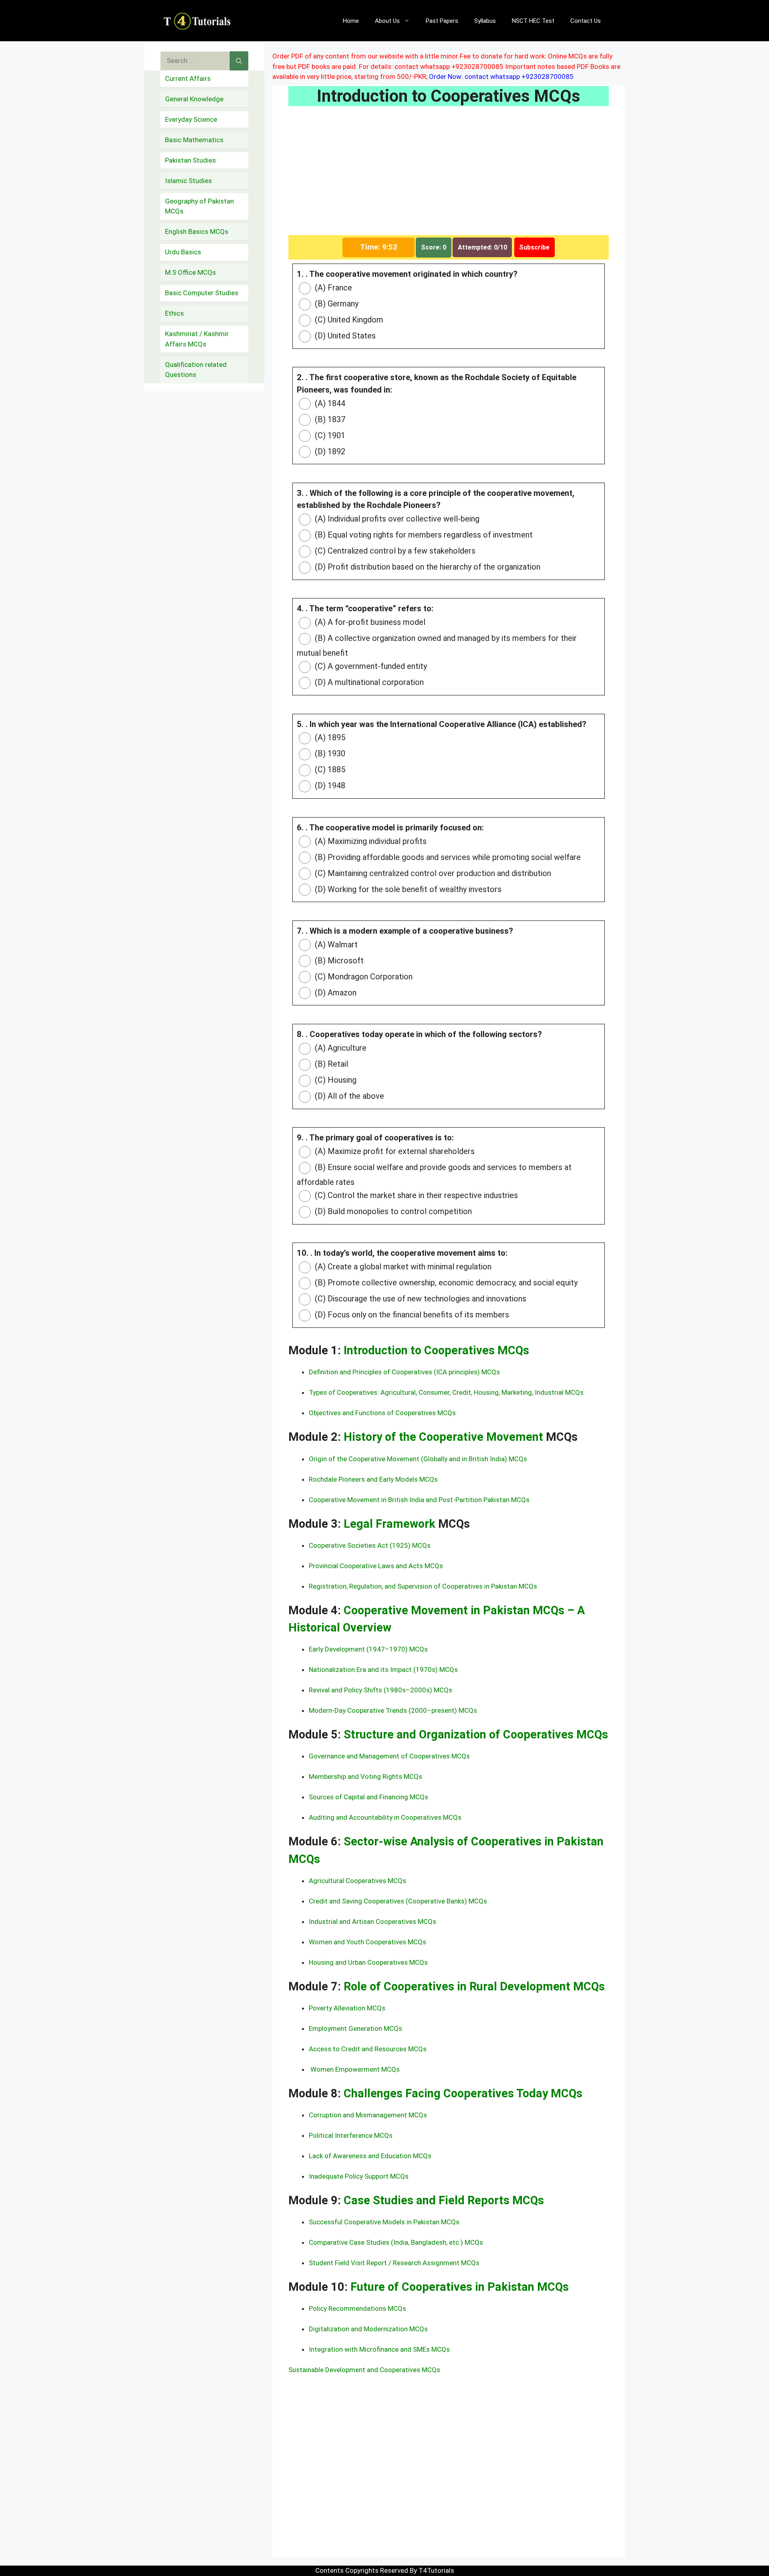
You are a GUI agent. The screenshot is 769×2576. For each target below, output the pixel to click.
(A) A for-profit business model (369, 622)
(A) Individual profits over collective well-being (396, 519)
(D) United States (344, 336)
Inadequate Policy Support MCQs (359, 2176)
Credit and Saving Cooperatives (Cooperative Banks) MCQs (398, 1901)
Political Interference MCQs (351, 2135)
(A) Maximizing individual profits (370, 841)
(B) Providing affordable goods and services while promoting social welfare (447, 857)
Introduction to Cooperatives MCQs (436, 1350)
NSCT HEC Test (533, 21)
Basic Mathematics (194, 140)
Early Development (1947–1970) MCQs (368, 1649)
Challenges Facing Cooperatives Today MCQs (463, 2093)
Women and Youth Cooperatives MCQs (367, 1942)
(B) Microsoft (338, 961)
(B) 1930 (329, 753)
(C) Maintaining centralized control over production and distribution (432, 873)
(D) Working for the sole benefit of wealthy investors (407, 889)
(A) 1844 (329, 403)
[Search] (239, 61)
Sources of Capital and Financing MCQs (368, 1797)
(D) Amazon (335, 993)
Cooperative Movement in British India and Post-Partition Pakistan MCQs (419, 1500)
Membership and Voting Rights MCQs (365, 1776)
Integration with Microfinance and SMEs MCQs (379, 2349)
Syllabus (485, 21)
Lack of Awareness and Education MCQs (370, 2156)
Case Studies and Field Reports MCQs (444, 2200)
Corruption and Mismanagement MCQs (368, 2115)
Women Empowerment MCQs (354, 2069)
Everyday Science (191, 119)
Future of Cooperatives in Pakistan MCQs (460, 2287)
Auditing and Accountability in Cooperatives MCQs (385, 1817)
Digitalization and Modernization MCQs (368, 2329)
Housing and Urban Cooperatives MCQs (368, 1962)
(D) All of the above (348, 1096)
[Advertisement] (449, 176)
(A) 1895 (329, 737)
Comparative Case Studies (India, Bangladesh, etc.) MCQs (396, 2242)
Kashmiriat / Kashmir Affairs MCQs (197, 339)
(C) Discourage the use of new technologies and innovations (420, 1299)
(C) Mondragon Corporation (363, 977)
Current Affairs (188, 79)
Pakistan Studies (190, 160)
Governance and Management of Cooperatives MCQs (389, 1756)
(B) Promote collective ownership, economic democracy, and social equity (445, 1283)
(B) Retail (330, 1064)
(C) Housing (335, 1080)
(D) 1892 (329, 451)
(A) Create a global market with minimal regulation (402, 1267)
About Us (387, 21)
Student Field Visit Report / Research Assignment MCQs (394, 2263)
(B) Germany (336, 304)
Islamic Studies (188, 181)
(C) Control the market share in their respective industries (415, 1195)
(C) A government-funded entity (370, 666)
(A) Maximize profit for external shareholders (394, 1151)
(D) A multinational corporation (368, 682)
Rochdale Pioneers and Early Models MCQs (373, 1479)
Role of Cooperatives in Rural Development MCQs (474, 1986)
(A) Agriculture (340, 1048)
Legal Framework (391, 1524)
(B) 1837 (329, 419)
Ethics (174, 313)
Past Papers (442, 21)
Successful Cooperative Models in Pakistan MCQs (384, 2222)
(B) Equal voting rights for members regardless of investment (423, 535)
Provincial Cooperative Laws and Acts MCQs (376, 1566)
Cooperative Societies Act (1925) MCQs (370, 1545)
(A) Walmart (335, 945)
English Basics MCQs (197, 232)
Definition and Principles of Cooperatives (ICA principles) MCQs (404, 1372)
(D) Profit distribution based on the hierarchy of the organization (427, 567)
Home (351, 21)
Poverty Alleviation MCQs (347, 2008)
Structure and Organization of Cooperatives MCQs (476, 1734)
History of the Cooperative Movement (445, 1437)
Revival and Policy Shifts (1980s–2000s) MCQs (380, 1690)
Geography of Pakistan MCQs (199, 206)
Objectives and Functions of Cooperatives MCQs (382, 1413)
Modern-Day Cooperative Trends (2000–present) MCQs (393, 1710)
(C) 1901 (329, 435)
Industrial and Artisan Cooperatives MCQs (372, 1921)
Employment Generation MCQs (355, 2028)
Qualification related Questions (196, 370)
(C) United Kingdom (348, 320)
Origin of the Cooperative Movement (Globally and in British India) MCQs (418, 1459)
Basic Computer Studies (202, 293)
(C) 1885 (329, 769)
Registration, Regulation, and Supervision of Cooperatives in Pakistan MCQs (423, 1586)
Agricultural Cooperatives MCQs (357, 1881)
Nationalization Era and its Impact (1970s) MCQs (383, 1670)
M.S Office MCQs (190, 272)
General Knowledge (194, 99)
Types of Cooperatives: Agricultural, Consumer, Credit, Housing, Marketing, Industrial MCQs (446, 1392)
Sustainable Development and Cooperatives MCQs (364, 2370)
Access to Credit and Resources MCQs (368, 2049)
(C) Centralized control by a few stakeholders (394, 551)
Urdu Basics (183, 252)
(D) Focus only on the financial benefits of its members (411, 1315)
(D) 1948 (329, 785)
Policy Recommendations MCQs (357, 2308)
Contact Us (586, 21)
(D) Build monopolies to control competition (392, 1211)
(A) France (332, 288)
